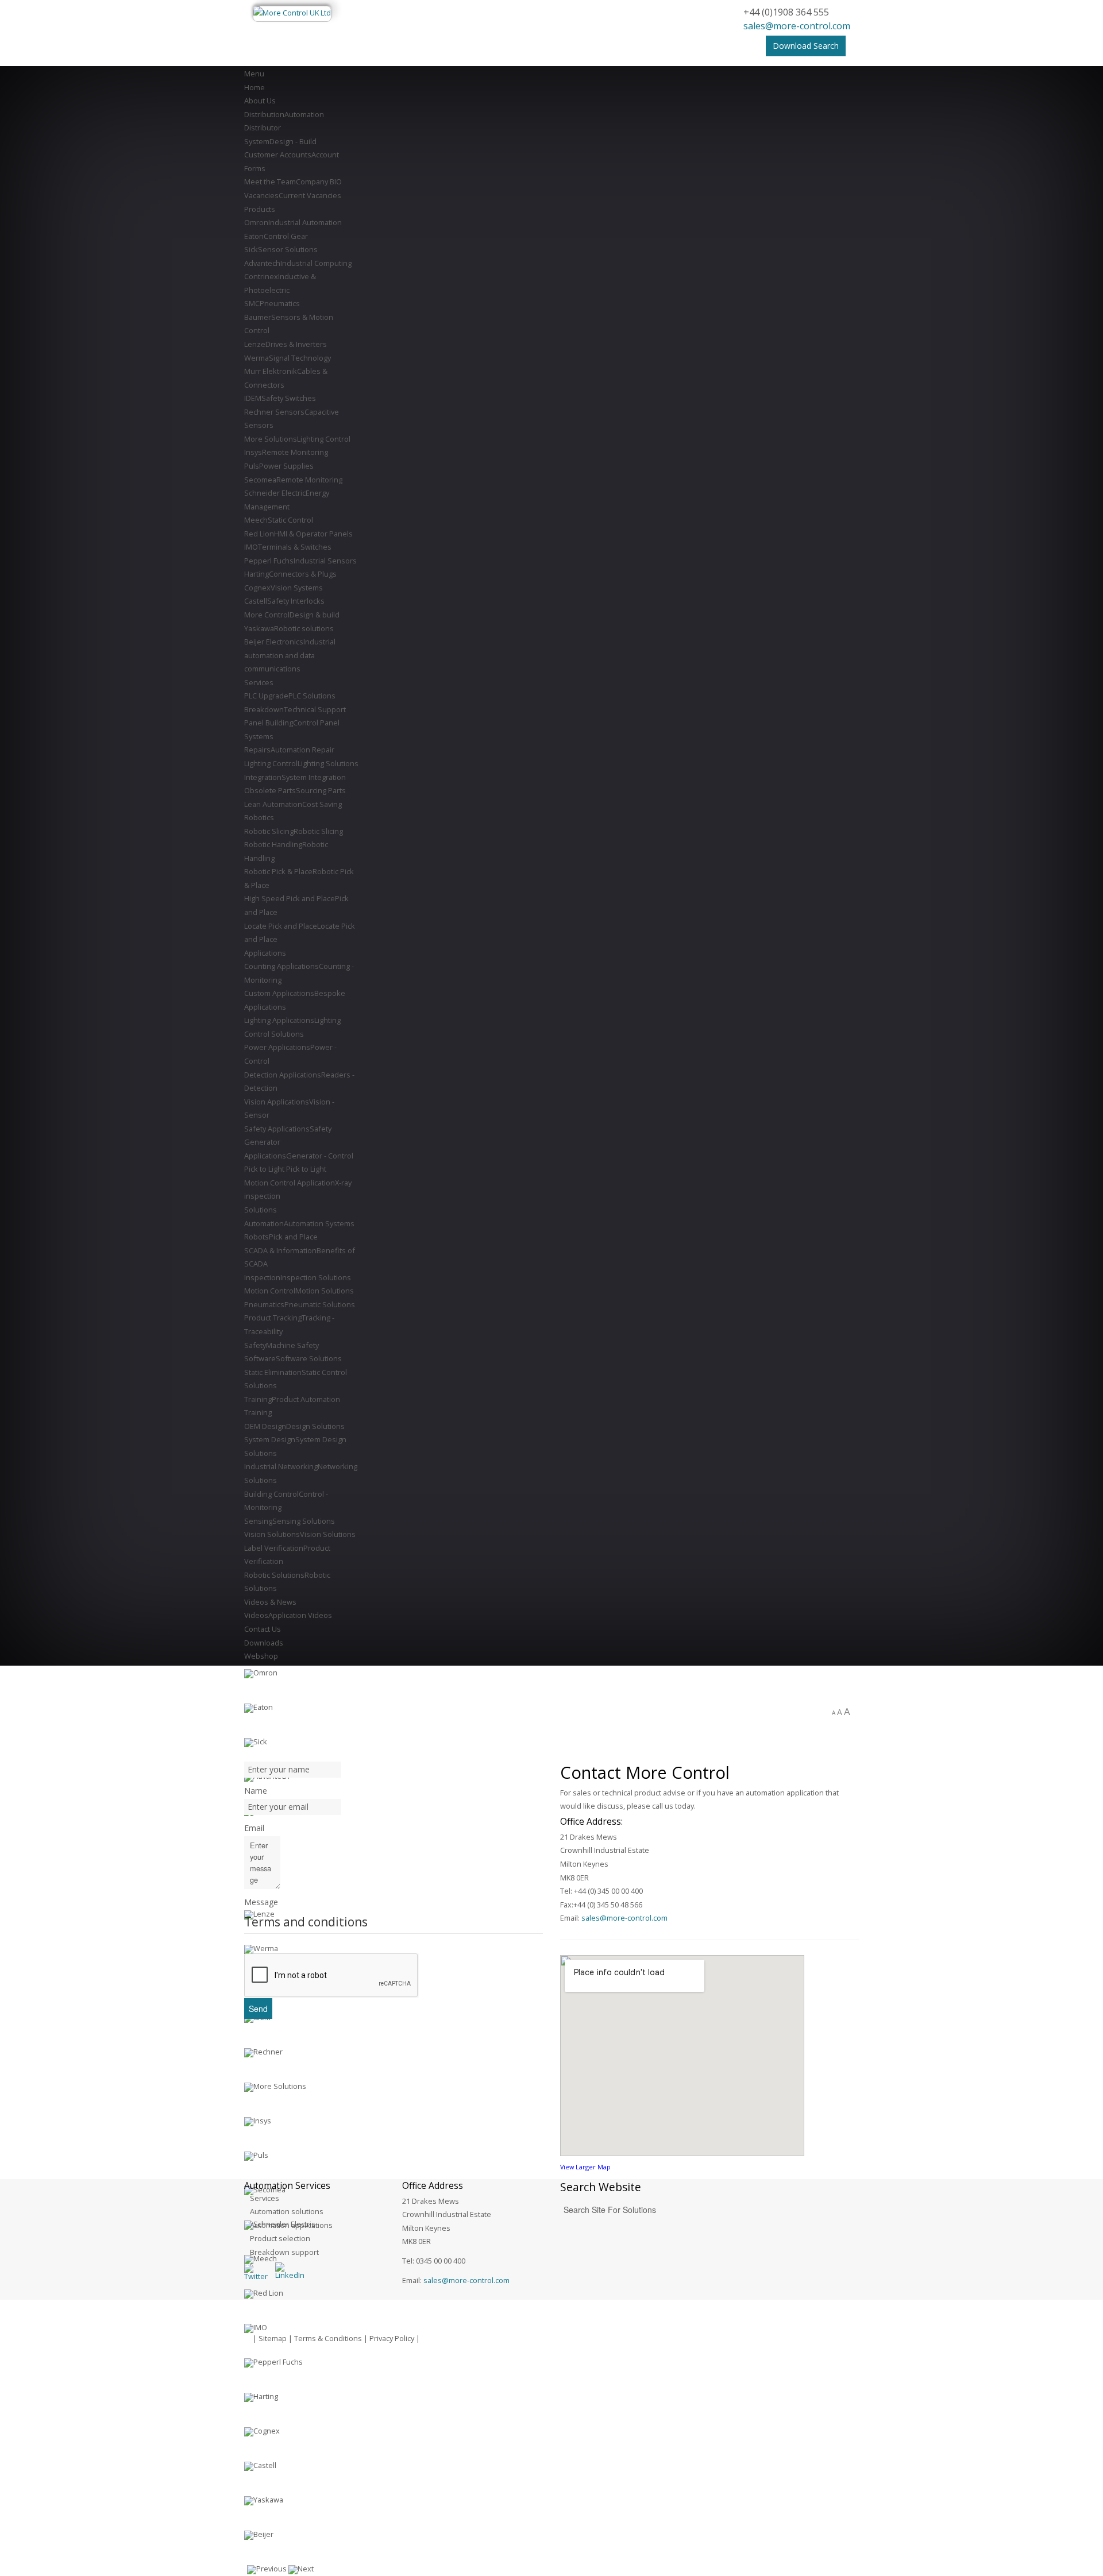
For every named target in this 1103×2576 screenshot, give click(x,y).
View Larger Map (585, 2167)
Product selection (280, 2238)
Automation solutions (287, 2211)
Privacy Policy (392, 2338)
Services (265, 2198)
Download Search (806, 46)
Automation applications (291, 2225)
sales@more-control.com (797, 26)
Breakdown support (284, 2252)
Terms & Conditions (328, 2338)
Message (261, 1902)
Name (256, 1791)
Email (254, 1828)
